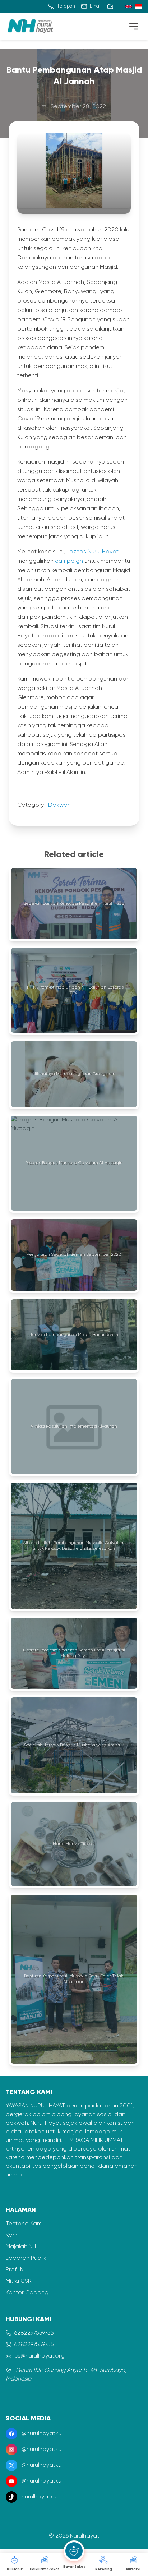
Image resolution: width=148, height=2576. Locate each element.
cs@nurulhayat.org (40, 2356)
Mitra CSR (19, 2281)
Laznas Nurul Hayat (92, 552)
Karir (11, 2235)
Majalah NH (21, 2247)
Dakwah (59, 805)
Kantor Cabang (27, 2293)
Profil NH (17, 2270)
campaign (69, 561)
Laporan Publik (26, 2258)
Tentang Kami (24, 2224)
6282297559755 (34, 2333)
